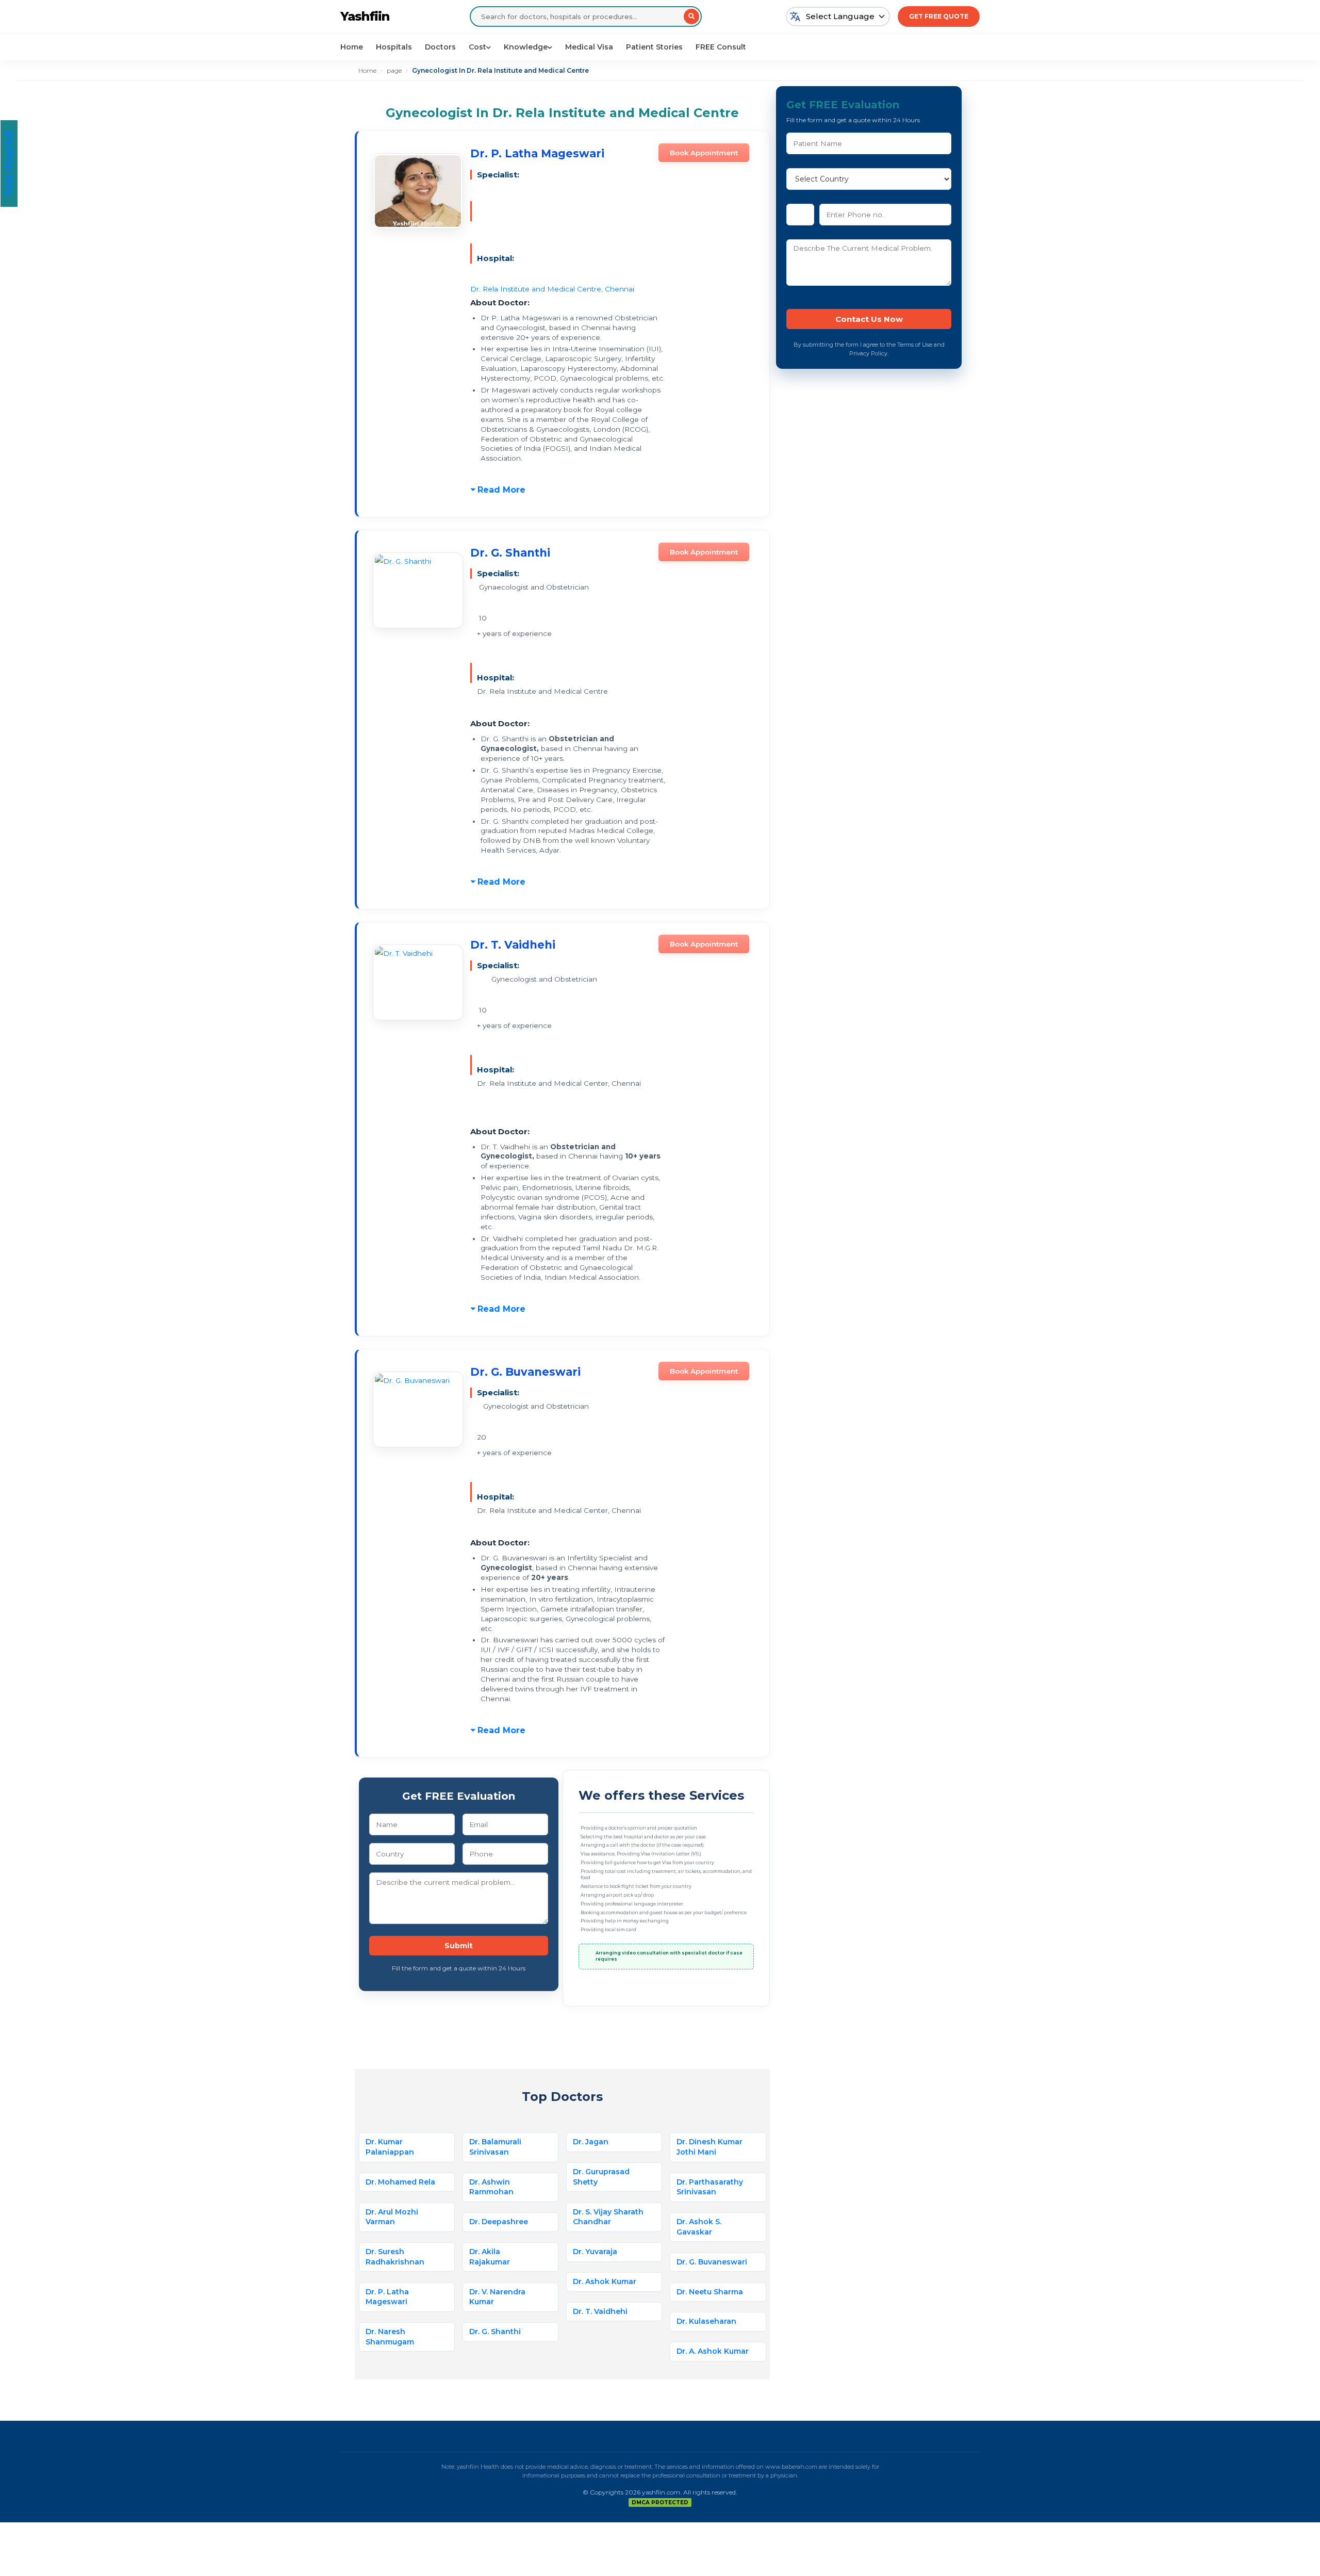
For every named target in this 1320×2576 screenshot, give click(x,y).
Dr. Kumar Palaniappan (390, 2147)
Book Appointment (704, 153)
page (394, 70)
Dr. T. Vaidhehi (513, 945)
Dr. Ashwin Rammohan (491, 2187)
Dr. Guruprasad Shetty (601, 2177)
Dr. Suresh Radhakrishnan (395, 2257)
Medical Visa (589, 47)
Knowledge (526, 47)
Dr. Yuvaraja (595, 2252)
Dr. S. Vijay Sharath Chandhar (608, 2217)
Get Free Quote (939, 16)
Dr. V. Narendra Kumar (497, 2297)
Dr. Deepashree (499, 2222)
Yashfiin (365, 16)
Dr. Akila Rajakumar (490, 2257)
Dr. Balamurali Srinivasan (495, 2147)
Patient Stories (654, 47)
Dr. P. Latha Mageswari (537, 153)
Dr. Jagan (591, 2142)
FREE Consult (721, 47)
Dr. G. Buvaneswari (525, 1372)
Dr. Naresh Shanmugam (390, 2337)
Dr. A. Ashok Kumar (713, 2351)
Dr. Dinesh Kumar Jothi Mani (709, 2147)
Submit (459, 1946)
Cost (477, 47)
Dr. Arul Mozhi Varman (392, 2217)
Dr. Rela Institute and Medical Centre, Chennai (552, 289)
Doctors (440, 47)
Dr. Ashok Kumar (605, 2281)
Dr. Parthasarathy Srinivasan (710, 2187)
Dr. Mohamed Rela (400, 2182)
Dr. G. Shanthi (510, 553)
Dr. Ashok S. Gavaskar (699, 2227)
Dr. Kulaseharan (706, 2321)
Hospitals (394, 47)
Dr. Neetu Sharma (710, 2292)
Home (352, 47)
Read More (501, 490)
